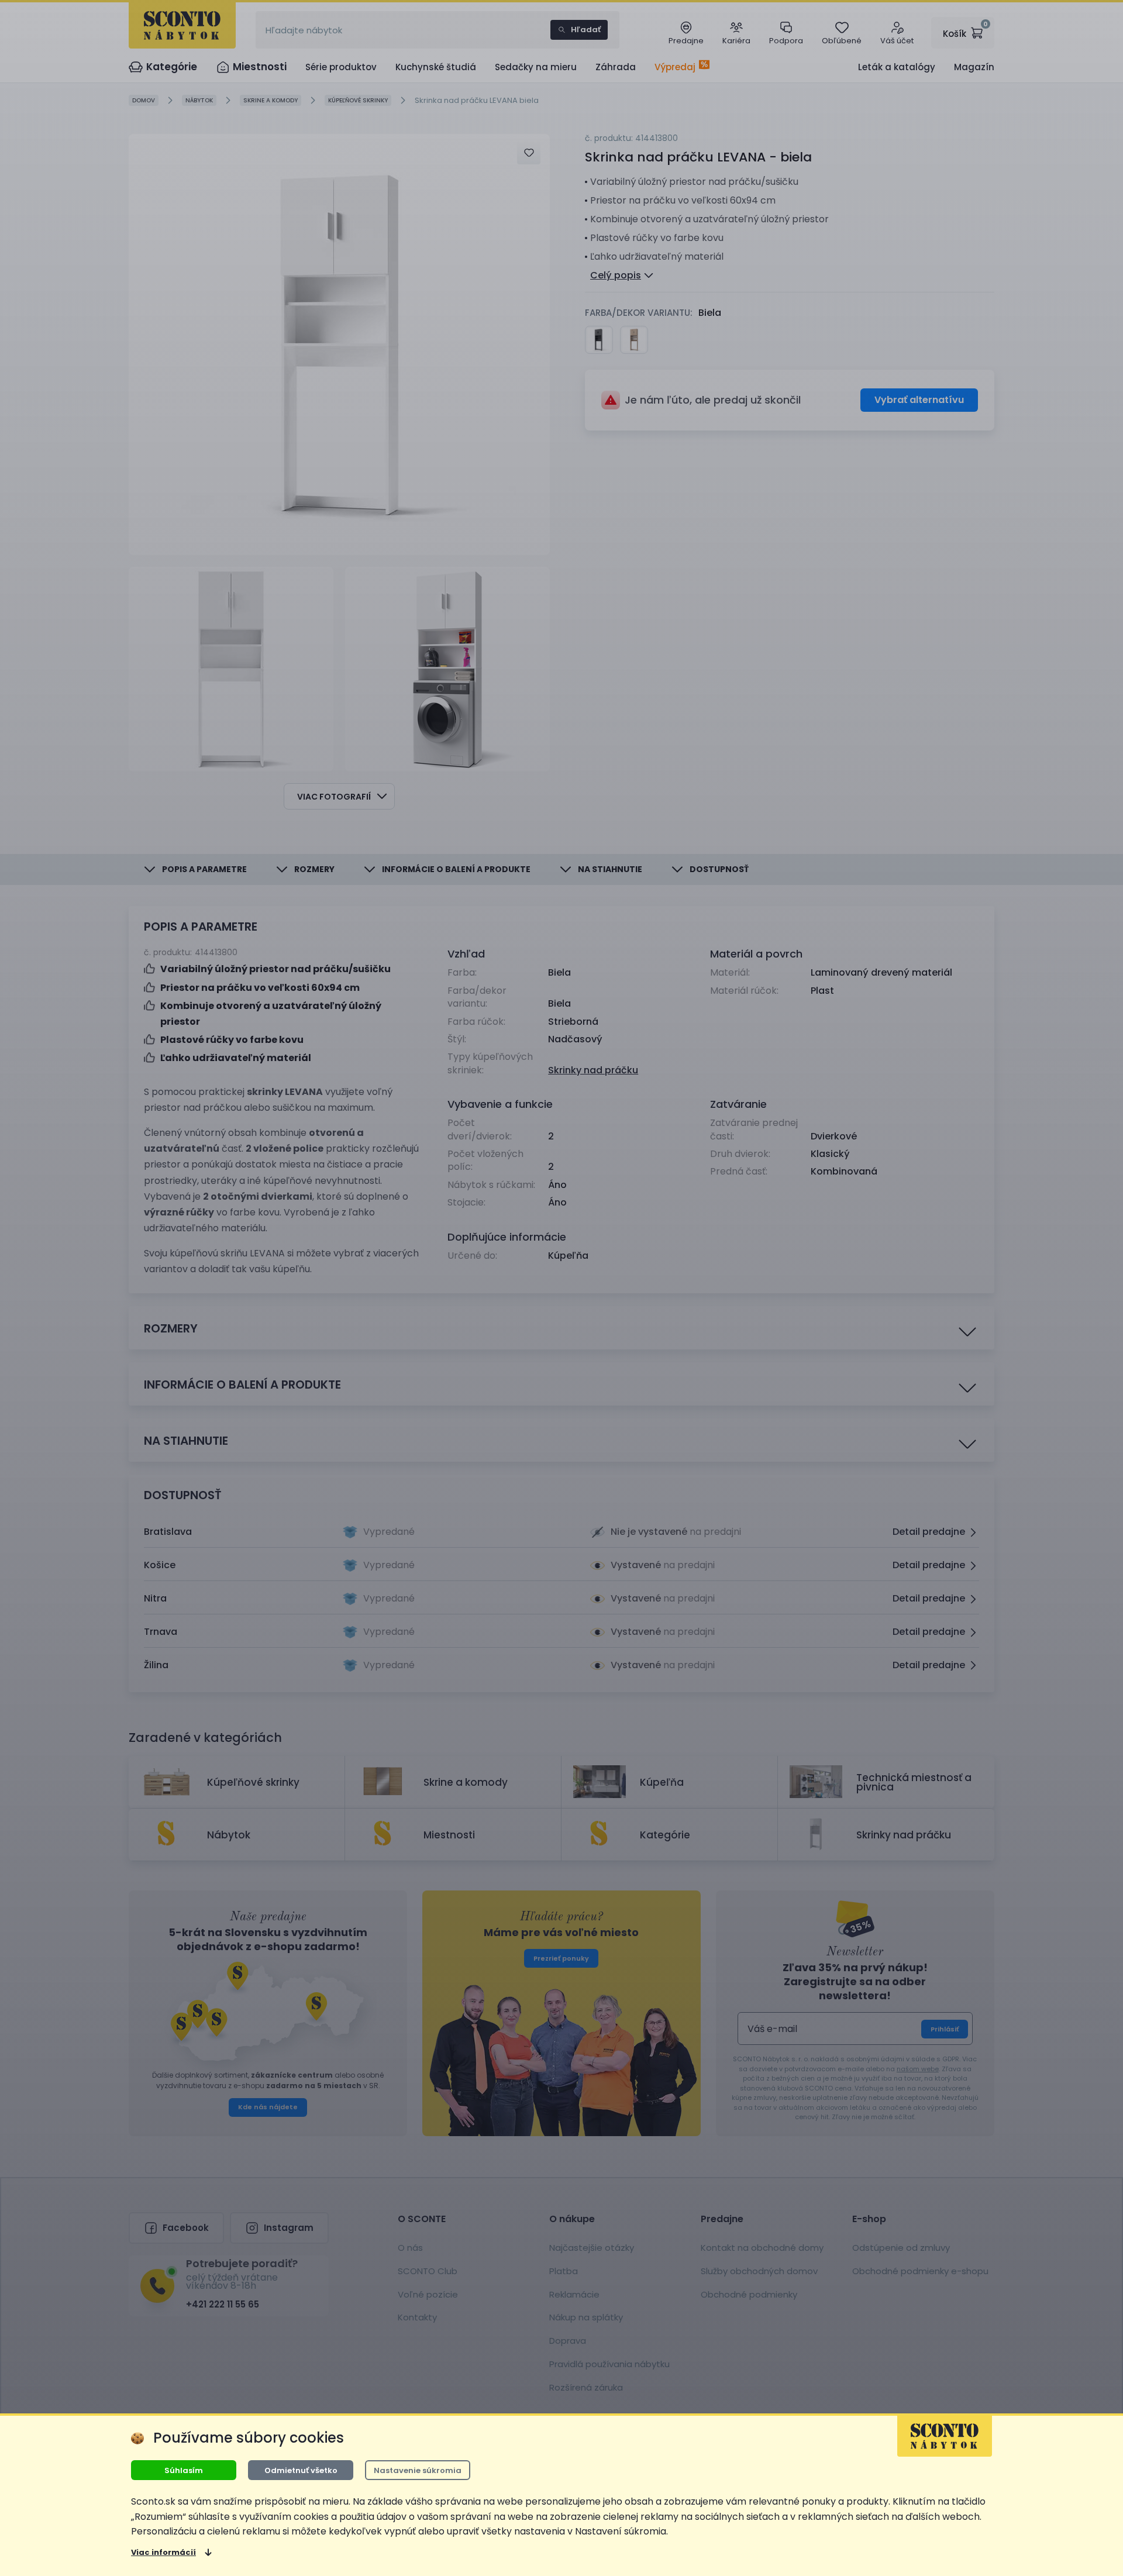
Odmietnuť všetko (301, 2470)
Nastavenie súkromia (418, 2470)
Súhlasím (184, 2470)
